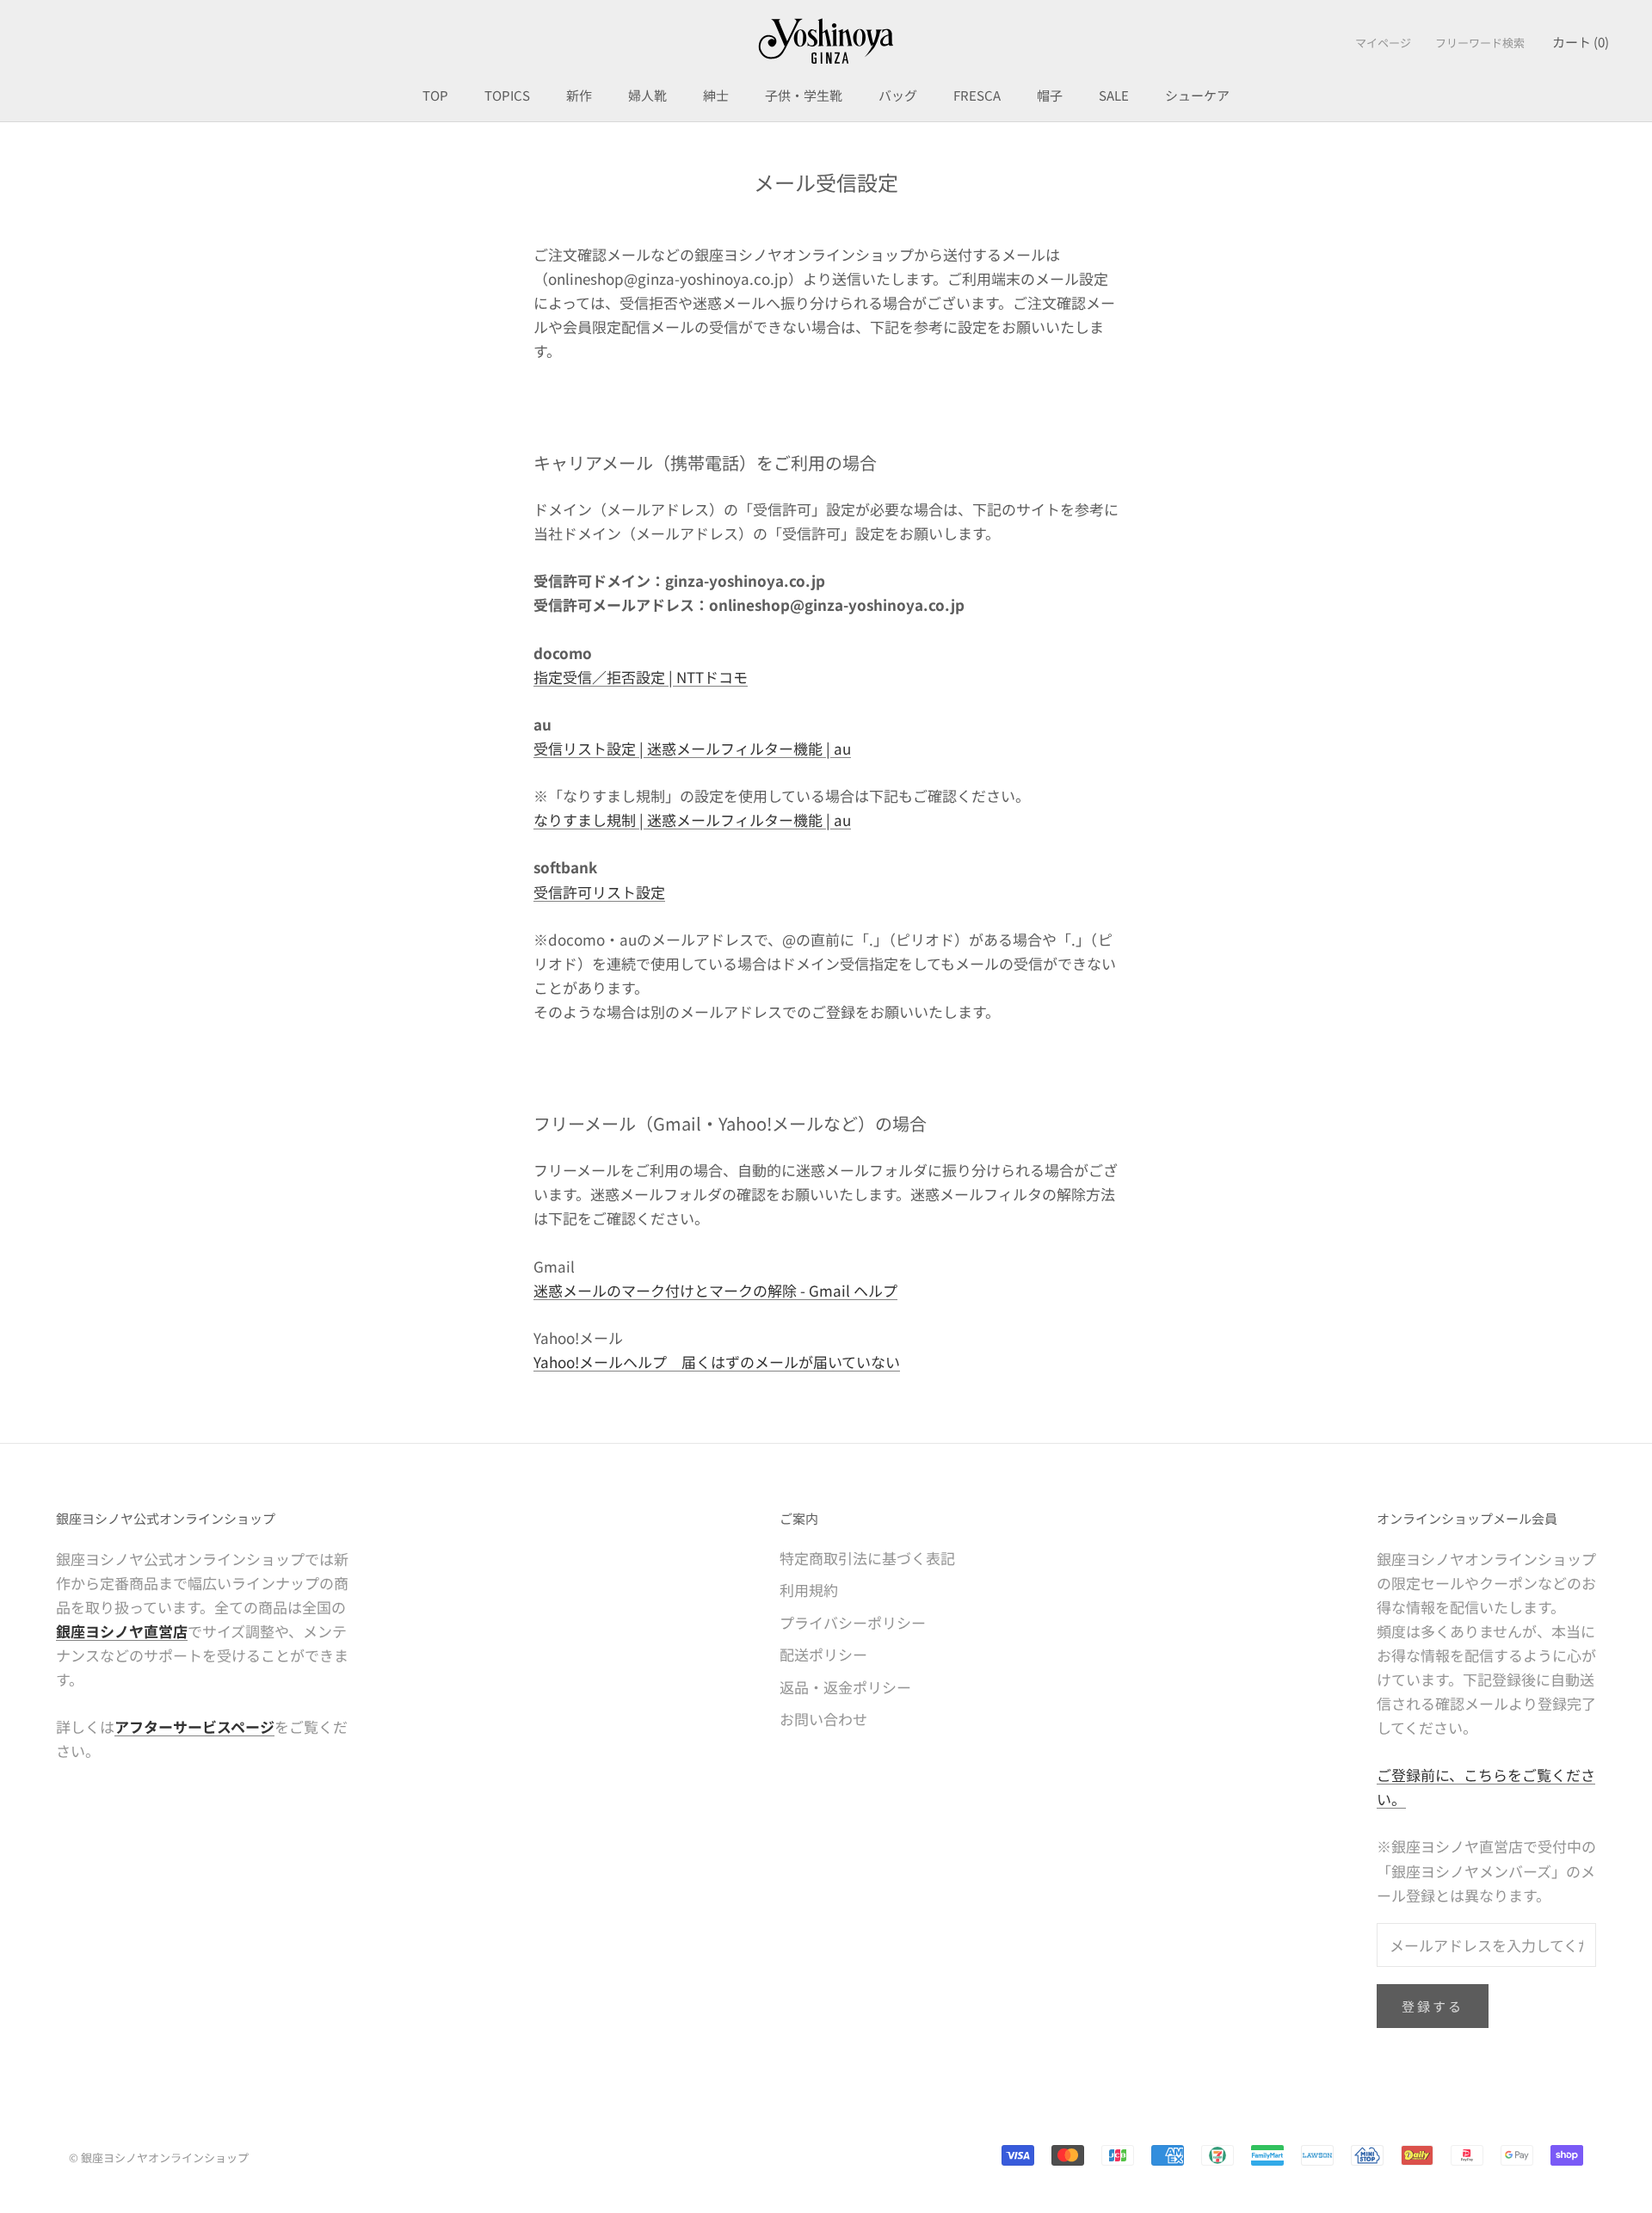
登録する (1433, 2006)
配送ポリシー (823, 1654)
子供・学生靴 (804, 95)
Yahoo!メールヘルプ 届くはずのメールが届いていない (717, 1362)
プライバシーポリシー (853, 1622)
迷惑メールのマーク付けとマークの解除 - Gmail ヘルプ (715, 1290)
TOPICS (507, 95)
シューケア (1197, 95)
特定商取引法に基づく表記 (867, 1558)
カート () (1581, 42)
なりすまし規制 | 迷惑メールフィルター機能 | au (692, 820)
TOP (435, 95)
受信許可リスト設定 (599, 892)
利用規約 (809, 1590)
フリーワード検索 (1480, 43)
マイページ (1383, 43)
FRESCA (977, 95)
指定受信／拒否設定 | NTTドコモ (641, 677)
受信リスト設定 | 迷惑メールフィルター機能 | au (692, 748)
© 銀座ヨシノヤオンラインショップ (159, 2158)
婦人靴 (647, 95)
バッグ (898, 95)
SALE (1114, 95)
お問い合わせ (823, 1719)
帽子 (1050, 95)
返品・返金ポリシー (845, 1687)
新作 (579, 95)
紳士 (716, 95)
